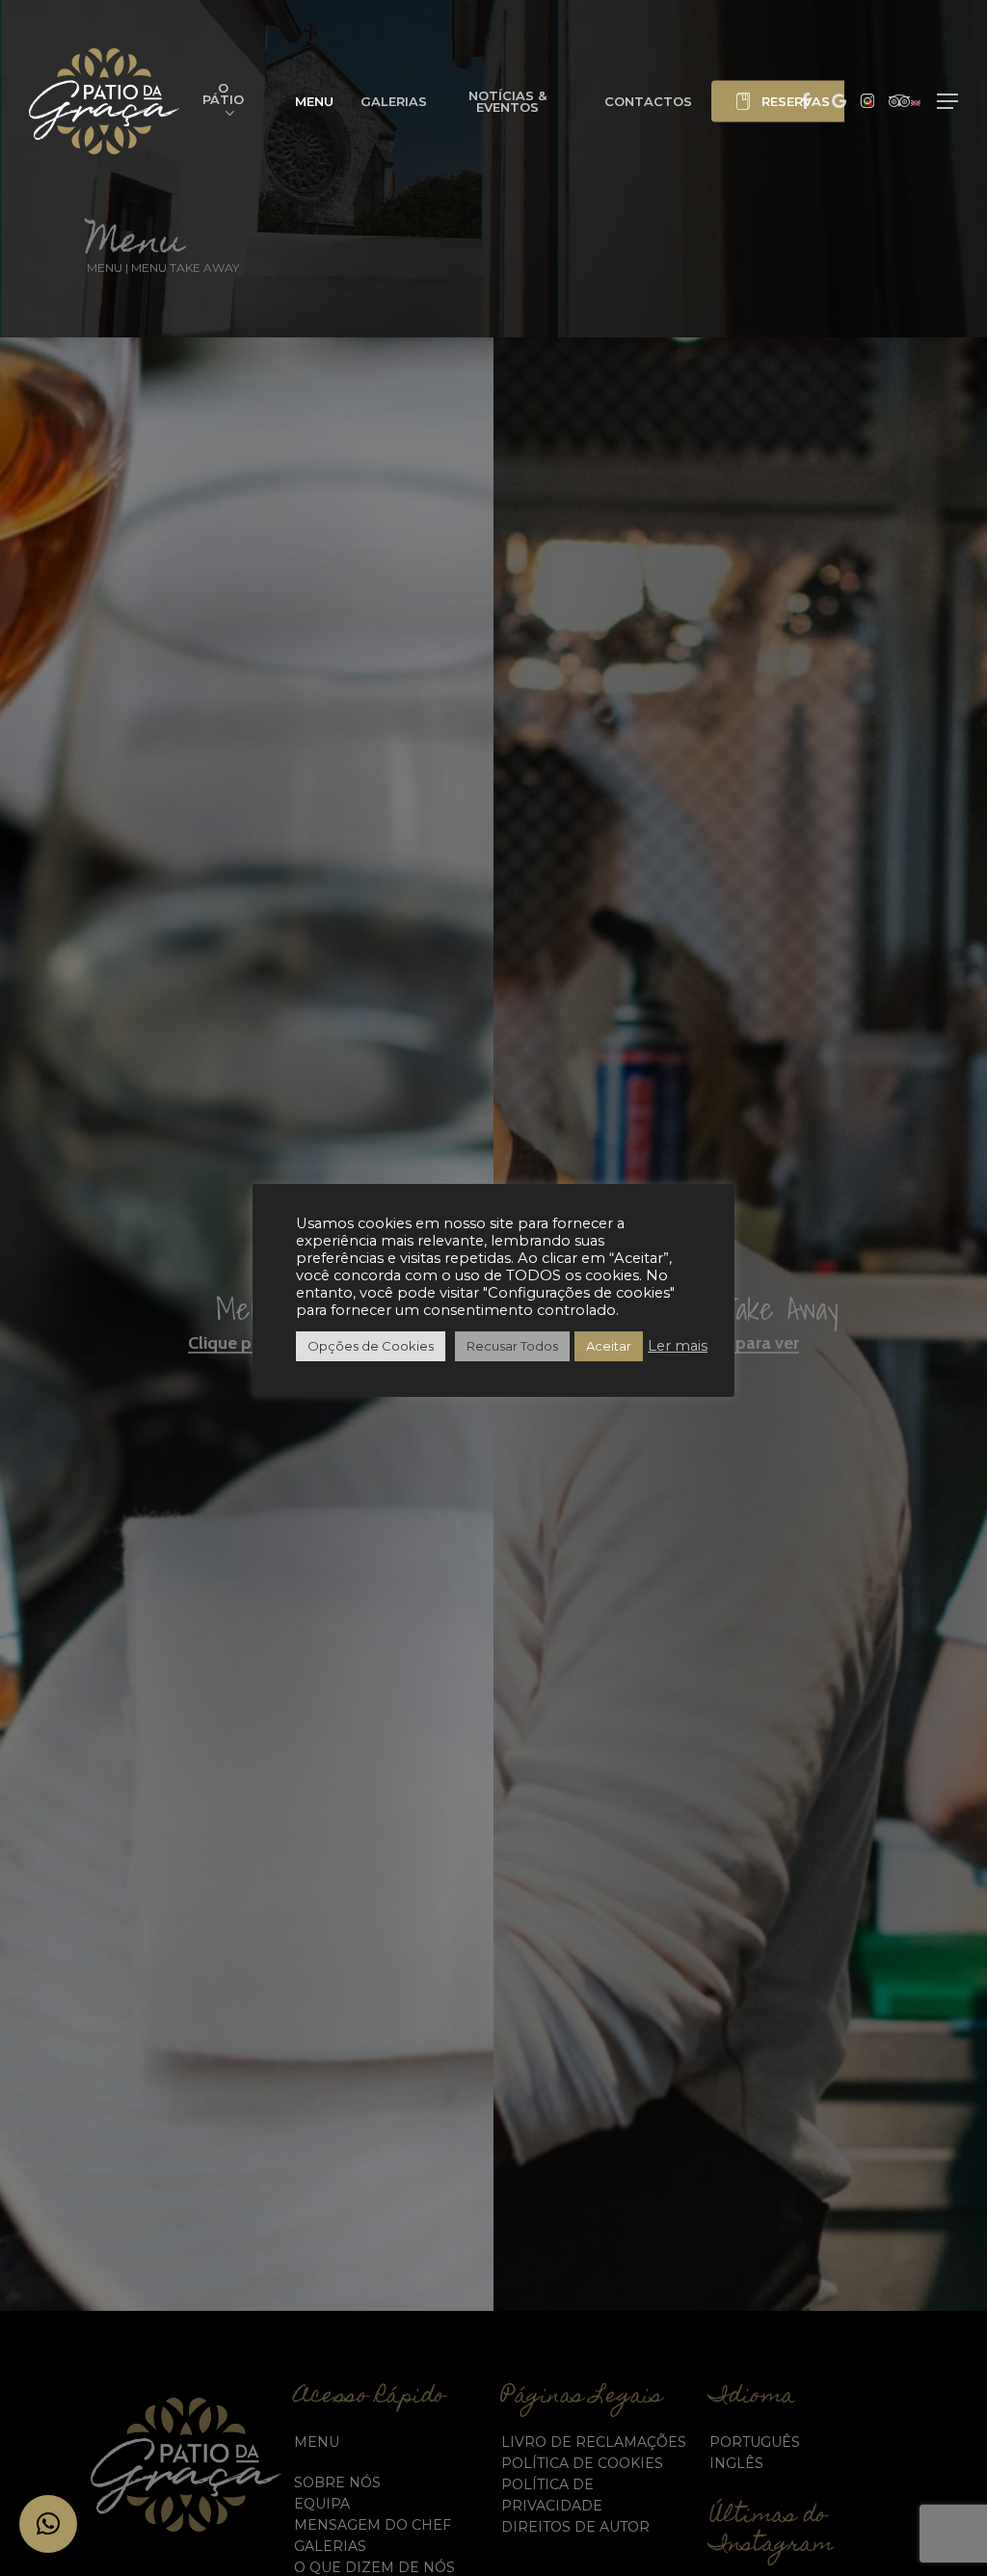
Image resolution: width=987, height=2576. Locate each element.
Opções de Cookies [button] (371, 1346)
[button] (947, 102)
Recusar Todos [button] (512, 1346)
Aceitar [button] (609, 1346)
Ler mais (678, 1346)
